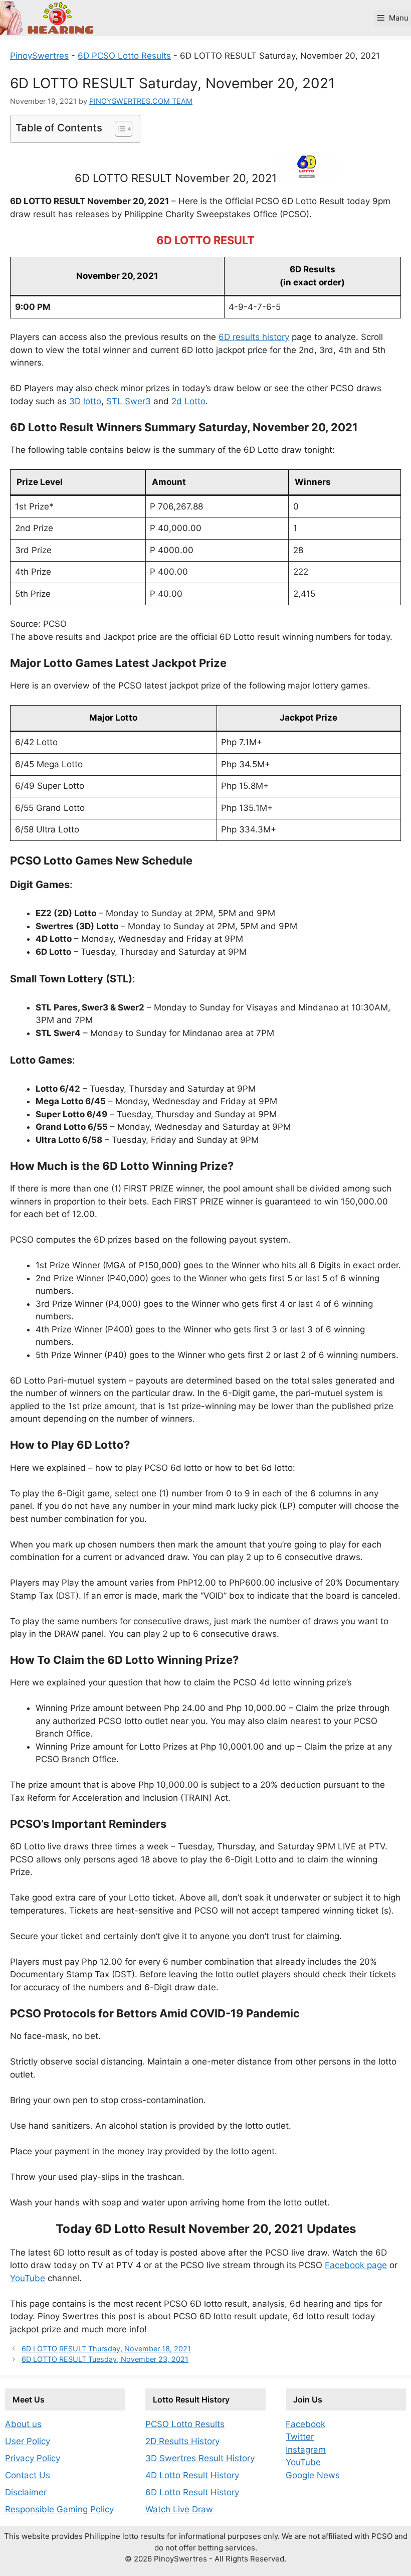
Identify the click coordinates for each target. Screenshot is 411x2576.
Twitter (300, 2437)
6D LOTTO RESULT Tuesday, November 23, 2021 (105, 2359)
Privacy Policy (33, 2458)
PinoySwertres (39, 56)
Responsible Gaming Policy (59, 2509)
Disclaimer (26, 2492)
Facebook (305, 2424)
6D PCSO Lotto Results (124, 56)
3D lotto (85, 401)
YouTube (28, 2278)
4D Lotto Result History (192, 2475)
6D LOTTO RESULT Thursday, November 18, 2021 (106, 2349)
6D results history (254, 337)
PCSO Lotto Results (185, 2424)
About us (23, 2424)
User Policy (28, 2441)
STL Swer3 (129, 401)
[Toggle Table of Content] (119, 129)
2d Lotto (188, 401)
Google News (313, 2475)
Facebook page (356, 2265)
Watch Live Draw (179, 2509)
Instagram (306, 2450)
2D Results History (182, 2441)
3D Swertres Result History (200, 2458)
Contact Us (28, 2475)
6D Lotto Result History (192, 2492)
